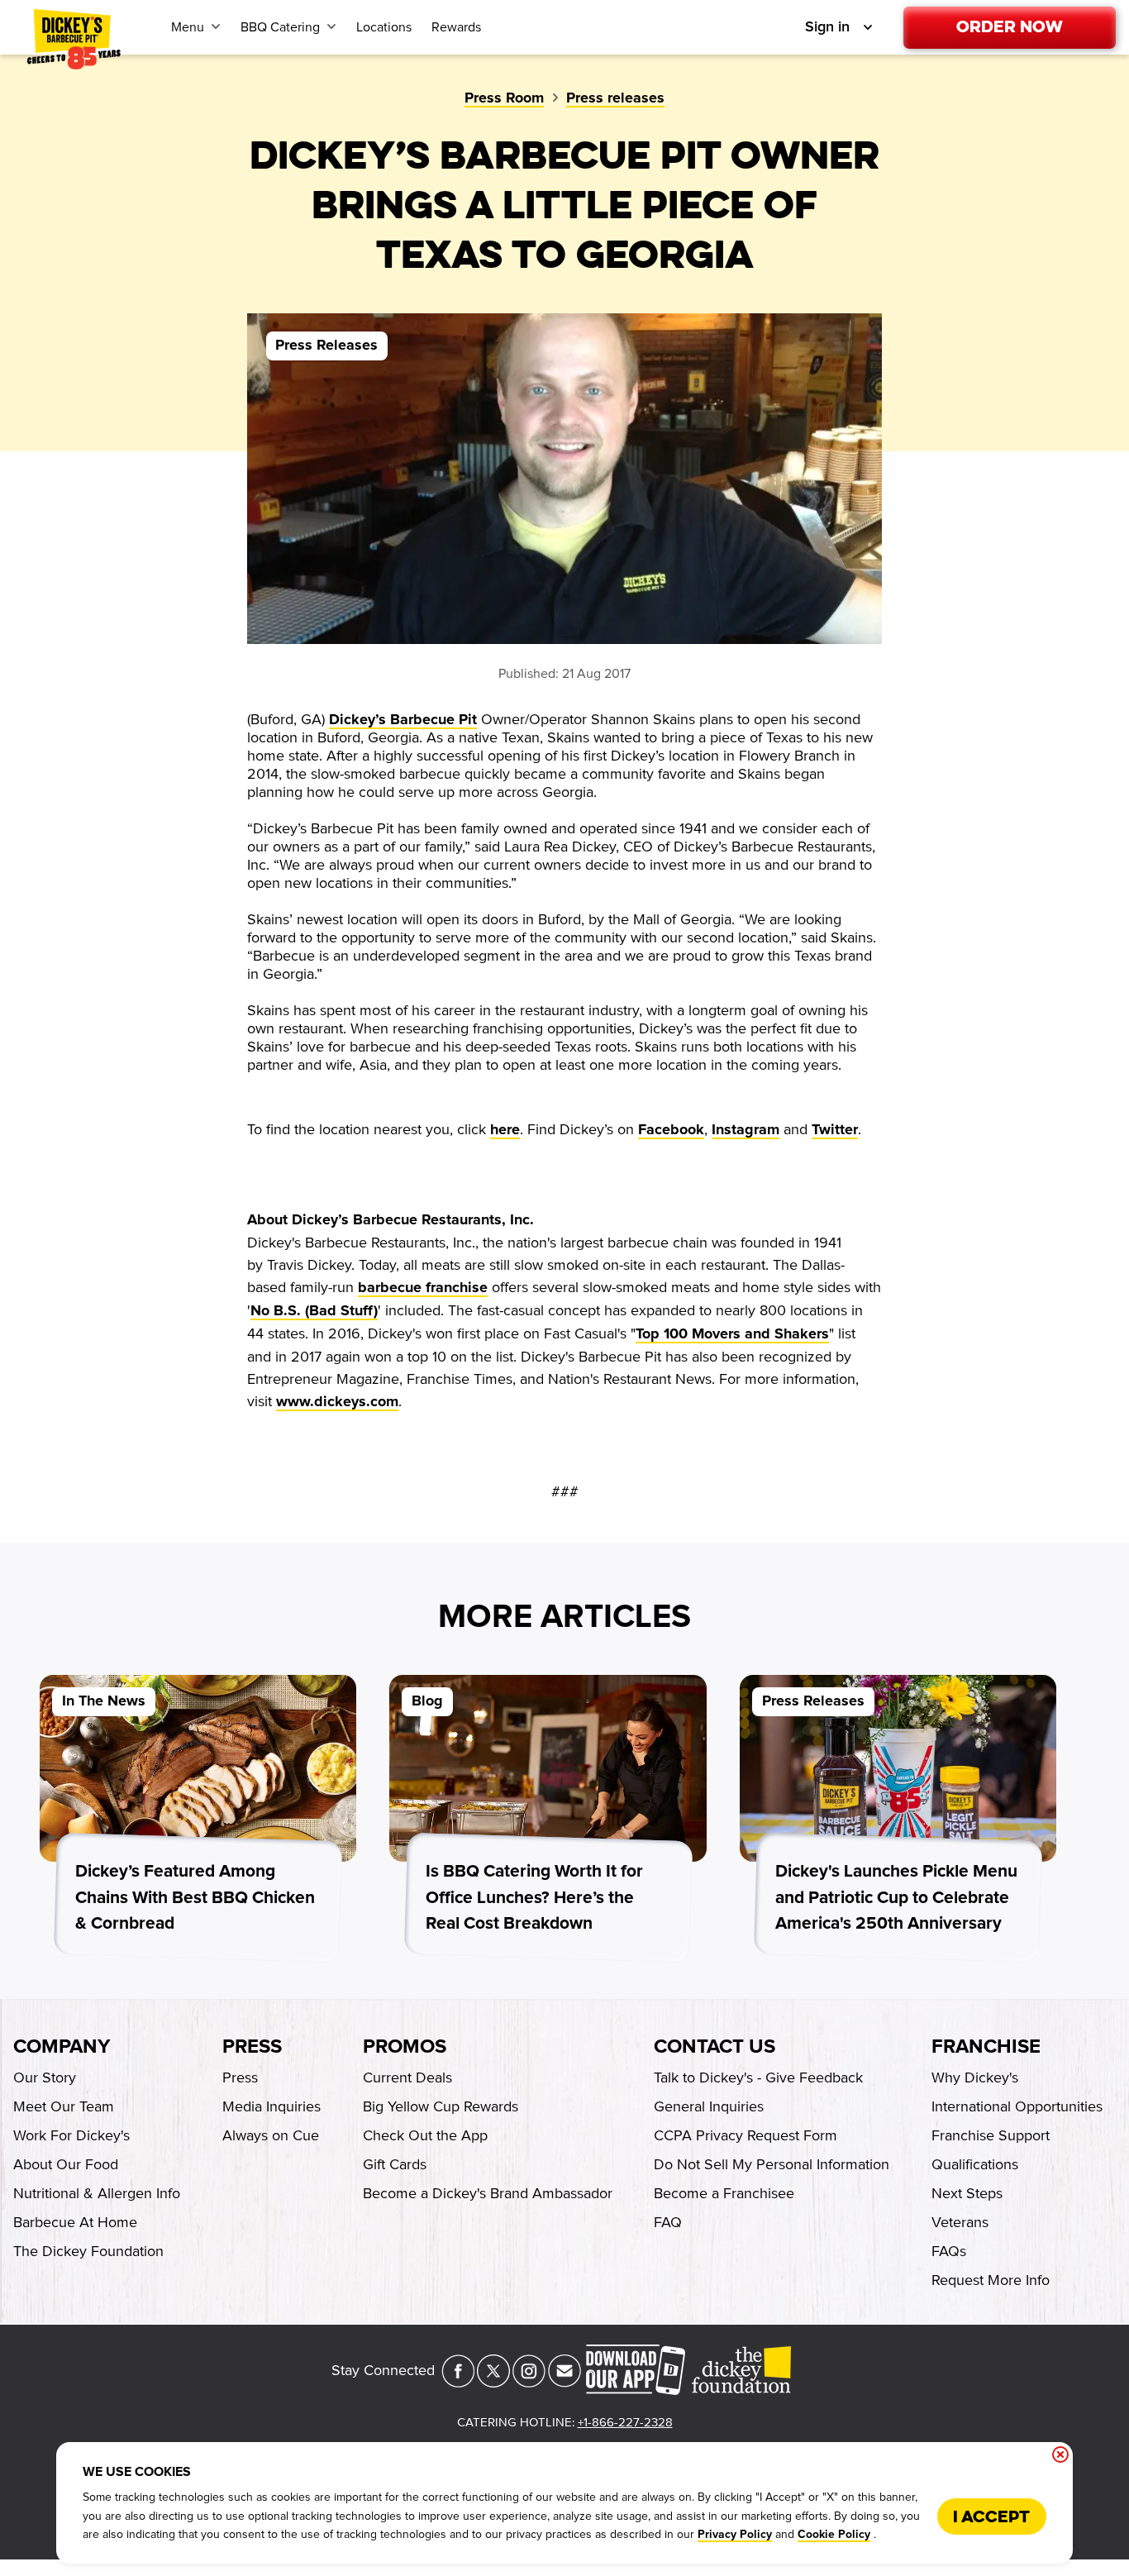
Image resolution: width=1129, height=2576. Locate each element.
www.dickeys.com (337, 1402)
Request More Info (991, 2280)
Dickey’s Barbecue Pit (403, 720)
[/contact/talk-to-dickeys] (564, 2383)
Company (62, 2047)
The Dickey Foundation (88, 2251)
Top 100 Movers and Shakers (732, 1334)
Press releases (615, 98)
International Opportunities (1017, 2106)
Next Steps (967, 2193)
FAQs (949, 2251)
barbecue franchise (423, 1288)
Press (252, 2047)
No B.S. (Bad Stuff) (314, 1311)
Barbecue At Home (75, 2222)
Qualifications (975, 2164)
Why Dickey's (975, 2077)
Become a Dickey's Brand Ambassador (488, 2193)
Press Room (504, 98)
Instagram (746, 1130)
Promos (405, 2047)
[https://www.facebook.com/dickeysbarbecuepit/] (458, 2383)
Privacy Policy (735, 2535)
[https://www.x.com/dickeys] (493, 2383)
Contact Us (715, 2047)
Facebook (671, 1130)
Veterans (960, 2222)
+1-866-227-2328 (625, 2422)
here (505, 1130)
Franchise (986, 2047)
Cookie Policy (834, 2535)
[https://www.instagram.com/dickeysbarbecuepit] (529, 2383)
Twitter (835, 1130)
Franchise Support (991, 2135)
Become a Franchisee (724, 2193)
